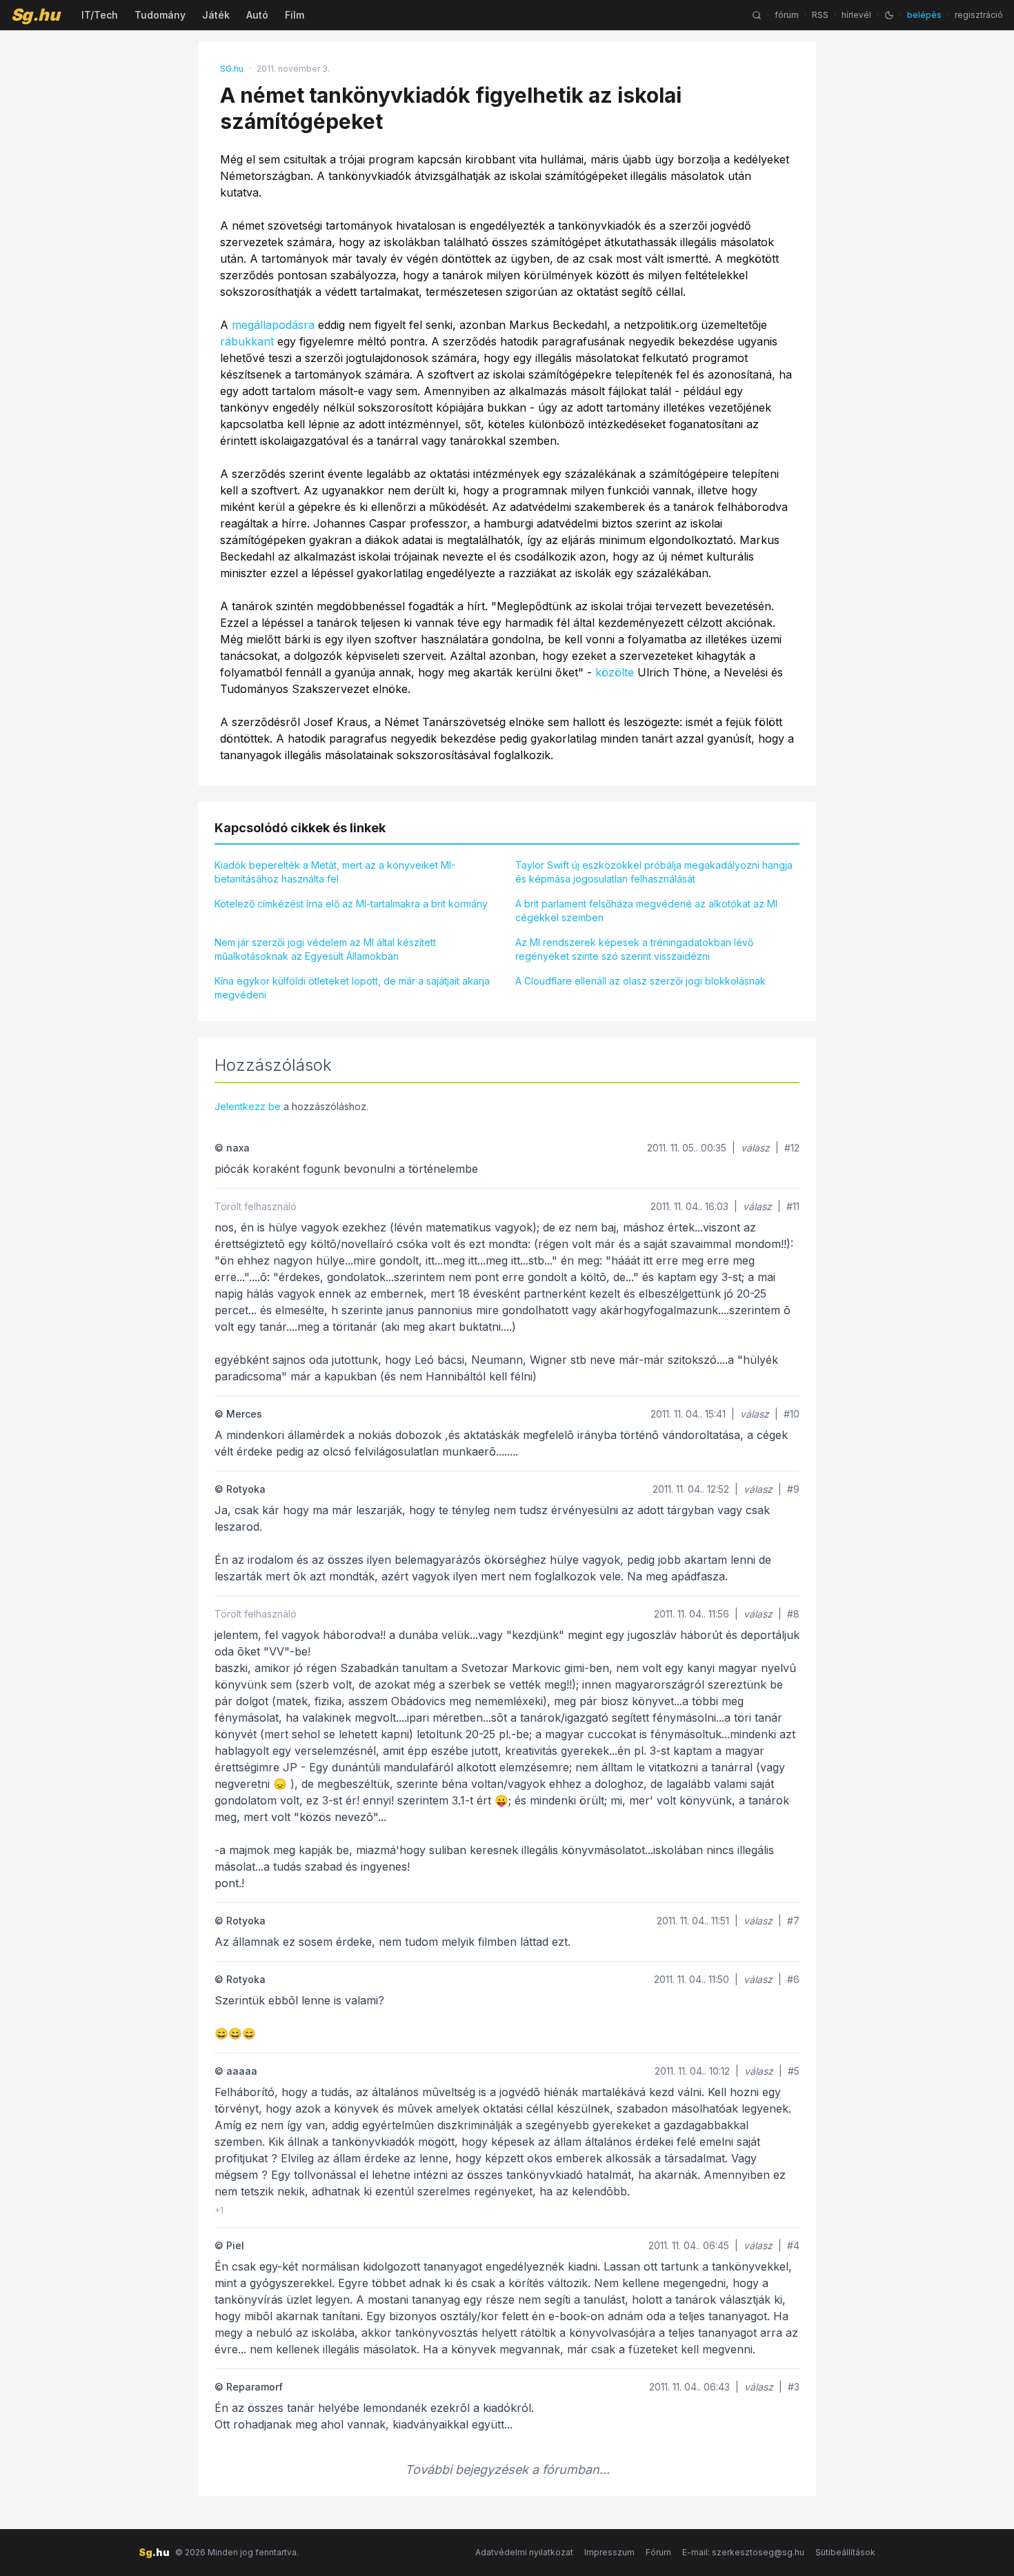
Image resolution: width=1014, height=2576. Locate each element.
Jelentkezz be (248, 1106)
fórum (787, 15)
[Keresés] (757, 15)
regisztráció (979, 15)
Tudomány (160, 15)
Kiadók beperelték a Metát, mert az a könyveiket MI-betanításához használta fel (335, 872)
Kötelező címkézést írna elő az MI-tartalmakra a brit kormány (351, 904)
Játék (216, 15)
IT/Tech (100, 15)
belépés (924, 15)
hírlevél (856, 15)
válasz (755, 1148)
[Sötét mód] (889, 15)
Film (295, 15)
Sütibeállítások (845, 2552)
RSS (820, 15)
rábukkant (247, 341)
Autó (257, 15)
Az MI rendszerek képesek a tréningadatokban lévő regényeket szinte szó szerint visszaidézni (634, 949)
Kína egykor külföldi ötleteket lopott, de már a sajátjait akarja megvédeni (352, 988)
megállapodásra (273, 325)
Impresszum (609, 2552)
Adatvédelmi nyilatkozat (524, 2552)
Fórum (658, 2552)
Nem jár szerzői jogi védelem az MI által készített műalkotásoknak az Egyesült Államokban (325, 949)
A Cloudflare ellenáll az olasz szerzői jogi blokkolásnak (640, 981)
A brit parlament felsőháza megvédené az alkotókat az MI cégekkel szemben (646, 910)
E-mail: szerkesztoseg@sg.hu (743, 2552)
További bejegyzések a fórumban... (507, 2469)
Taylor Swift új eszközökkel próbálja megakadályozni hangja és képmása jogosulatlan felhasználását (654, 872)
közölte (615, 672)
